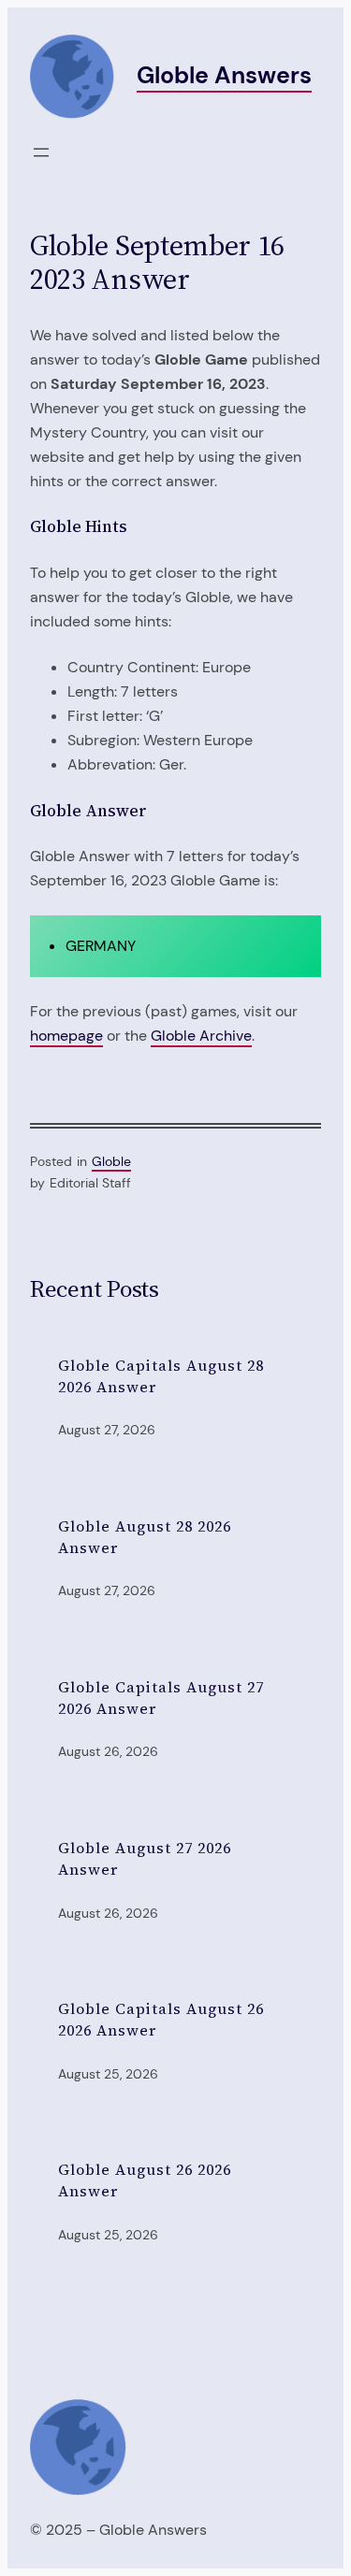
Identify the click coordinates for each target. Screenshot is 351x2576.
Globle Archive (201, 1036)
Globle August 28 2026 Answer (145, 1537)
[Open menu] (41, 152)
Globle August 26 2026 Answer (145, 2180)
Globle (111, 1161)
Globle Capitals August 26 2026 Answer (161, 2019)
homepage (66, 1036)
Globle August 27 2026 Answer (145, 1858)
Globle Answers (224, 75)
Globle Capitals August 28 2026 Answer (161, 1376)
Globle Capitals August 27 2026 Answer (161, 1698)
